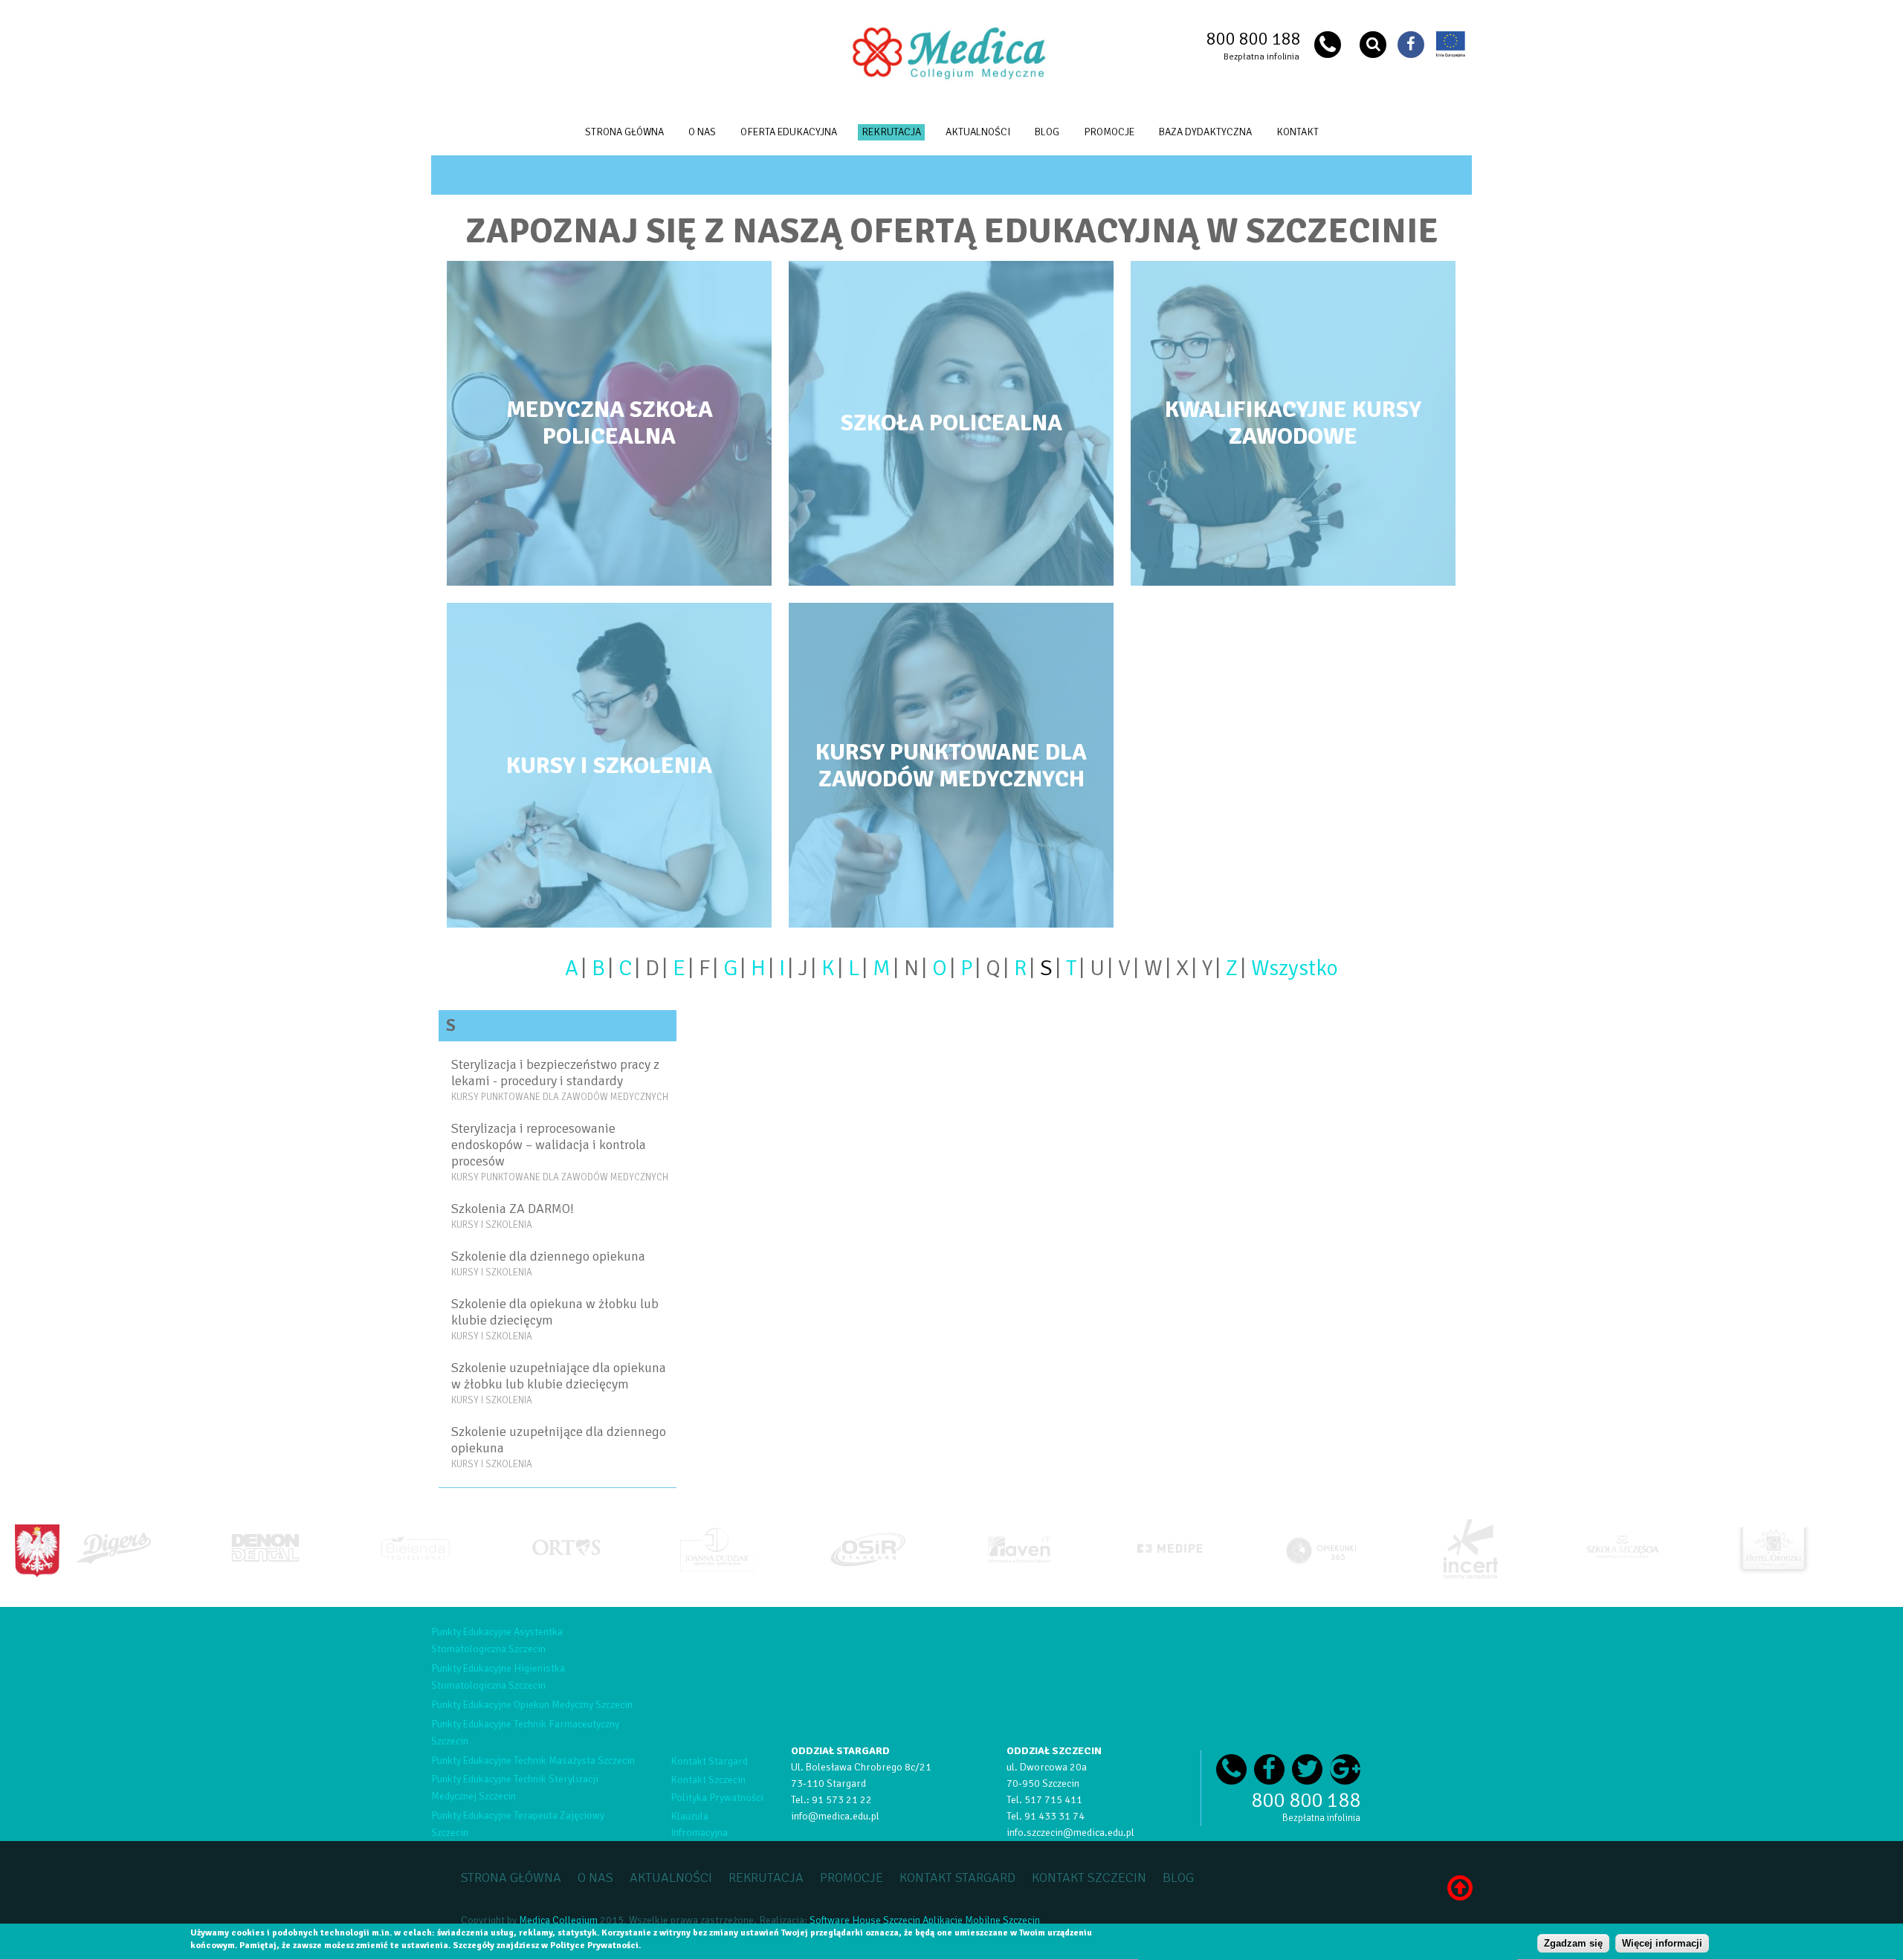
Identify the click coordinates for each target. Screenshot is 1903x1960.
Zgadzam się (1573, 1943)
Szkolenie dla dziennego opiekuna (548, 1256)
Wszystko (1295, 968)
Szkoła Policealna (951, 423)
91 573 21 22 (842, 1800)
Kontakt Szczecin (708, 1780)
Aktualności (978, 132)
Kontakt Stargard (709, 1761)
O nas (702, 132)
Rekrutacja (891, 132)
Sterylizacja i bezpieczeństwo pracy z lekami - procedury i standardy (555, 1073)
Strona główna (624, 132)
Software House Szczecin (865, 1920)
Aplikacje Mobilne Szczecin (981, 1920)
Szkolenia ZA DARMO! (513, 1209)
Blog (1047, 132)
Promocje (1109, 132)
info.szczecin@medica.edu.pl (1070, 1833)
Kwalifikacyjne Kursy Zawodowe (1293, 423)
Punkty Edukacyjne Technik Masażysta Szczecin (533, 1760)
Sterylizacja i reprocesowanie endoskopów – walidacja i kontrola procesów (549, 1145)
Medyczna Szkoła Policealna (610, 423)
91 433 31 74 (1054, 1816)
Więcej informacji (1662, 1943)
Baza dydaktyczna (1205, 132)
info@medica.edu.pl (835, 1816)
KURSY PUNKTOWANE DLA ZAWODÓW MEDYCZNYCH (951, 765)
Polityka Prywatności (717, 1798)
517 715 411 (1053, 1800)
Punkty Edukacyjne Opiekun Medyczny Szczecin (532, 1705)
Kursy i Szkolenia (609, 765)
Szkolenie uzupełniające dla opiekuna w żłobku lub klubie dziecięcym (559, 1376)
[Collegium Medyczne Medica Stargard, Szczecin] (951, 78)
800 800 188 (1254, 39)
